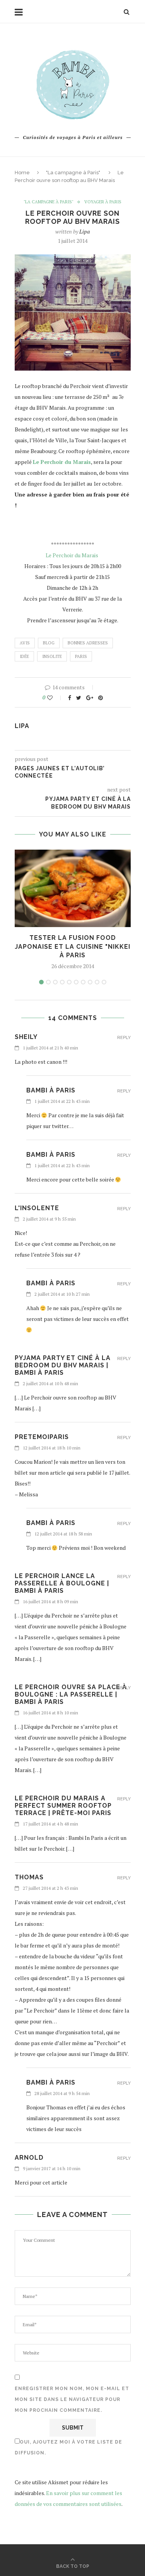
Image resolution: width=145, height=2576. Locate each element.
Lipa (84, 231)
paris (81, 656)
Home (22, 173)
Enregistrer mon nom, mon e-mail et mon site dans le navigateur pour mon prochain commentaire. (72, 2399)
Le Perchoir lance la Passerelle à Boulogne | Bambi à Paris (62, 1583)
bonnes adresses (88, 643)
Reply (124, 1038)
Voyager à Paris (103, 202)
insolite (52, 656)
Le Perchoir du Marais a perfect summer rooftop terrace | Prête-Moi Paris (63, 1806)
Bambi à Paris (51, 1090)
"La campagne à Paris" (73, 173)
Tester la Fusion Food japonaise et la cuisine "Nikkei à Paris (72, 946)
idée (24, 656)
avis (25, 643)
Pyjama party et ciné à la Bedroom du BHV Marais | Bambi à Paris (63, 1365)
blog (49, 643)
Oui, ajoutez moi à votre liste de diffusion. (68, 2447)
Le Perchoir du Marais (72, 555)
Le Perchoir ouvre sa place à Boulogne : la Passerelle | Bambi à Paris (71, 1694)
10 (104, 982)
